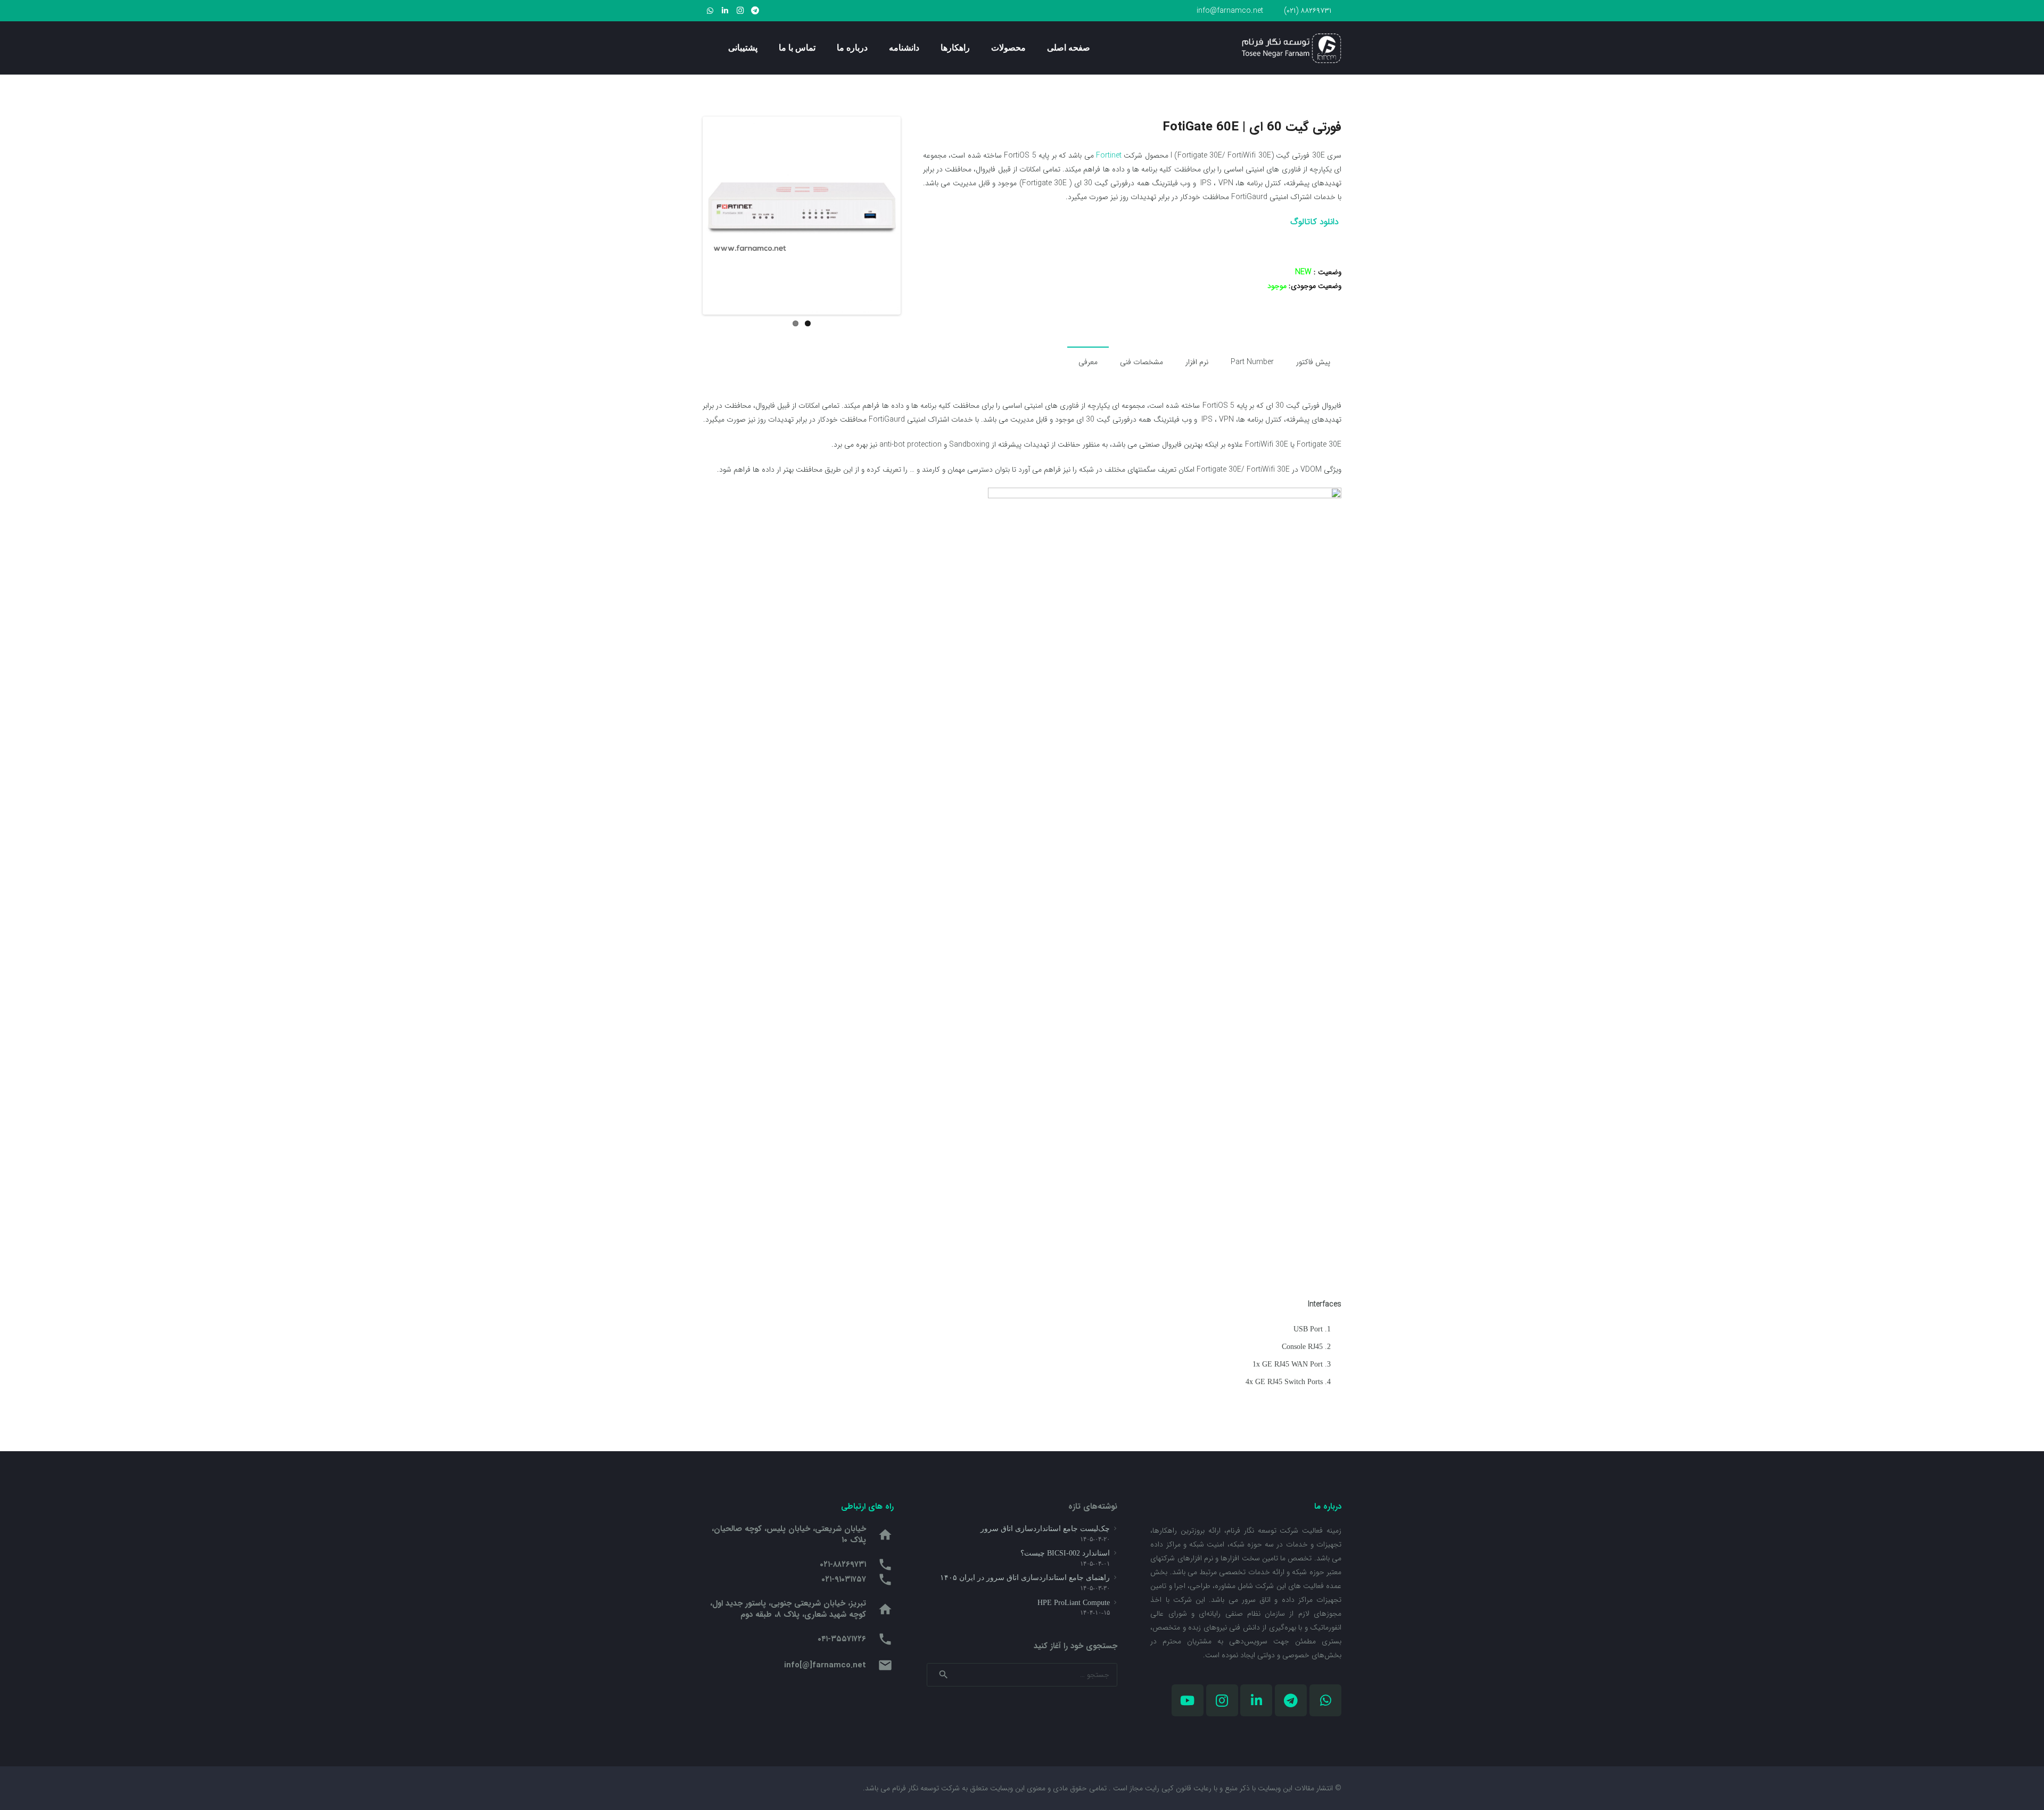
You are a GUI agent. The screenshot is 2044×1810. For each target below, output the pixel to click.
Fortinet (1109, 155)
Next (914, 216)
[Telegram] (755, 11)
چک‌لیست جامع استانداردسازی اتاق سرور (1045, 1529)
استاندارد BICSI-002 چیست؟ (1065, 1553)
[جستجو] (707, 48)
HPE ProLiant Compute (1074, 1603)
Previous (689, 216)
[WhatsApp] (710, 11)
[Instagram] (740, 11)
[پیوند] (1292, 48)
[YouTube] (1188, 1700)
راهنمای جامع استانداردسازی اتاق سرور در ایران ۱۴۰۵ (1025, 1578)
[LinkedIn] (725, 11)
